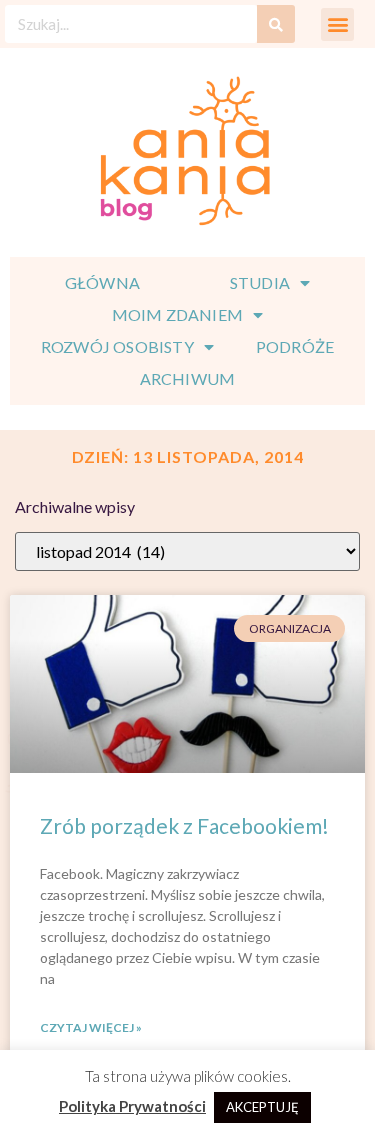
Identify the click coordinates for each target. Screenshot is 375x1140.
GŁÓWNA (102, 282)
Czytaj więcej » (91, 1027)
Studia (260, 282)
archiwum (188, 378)
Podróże (295, 346)
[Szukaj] (276, 24)
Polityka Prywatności (132, 1106)
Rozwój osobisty (117, 346)
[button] (337, 24)
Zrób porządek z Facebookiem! (184, 825)
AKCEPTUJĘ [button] (262, 1107)
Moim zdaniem (177, 314)
